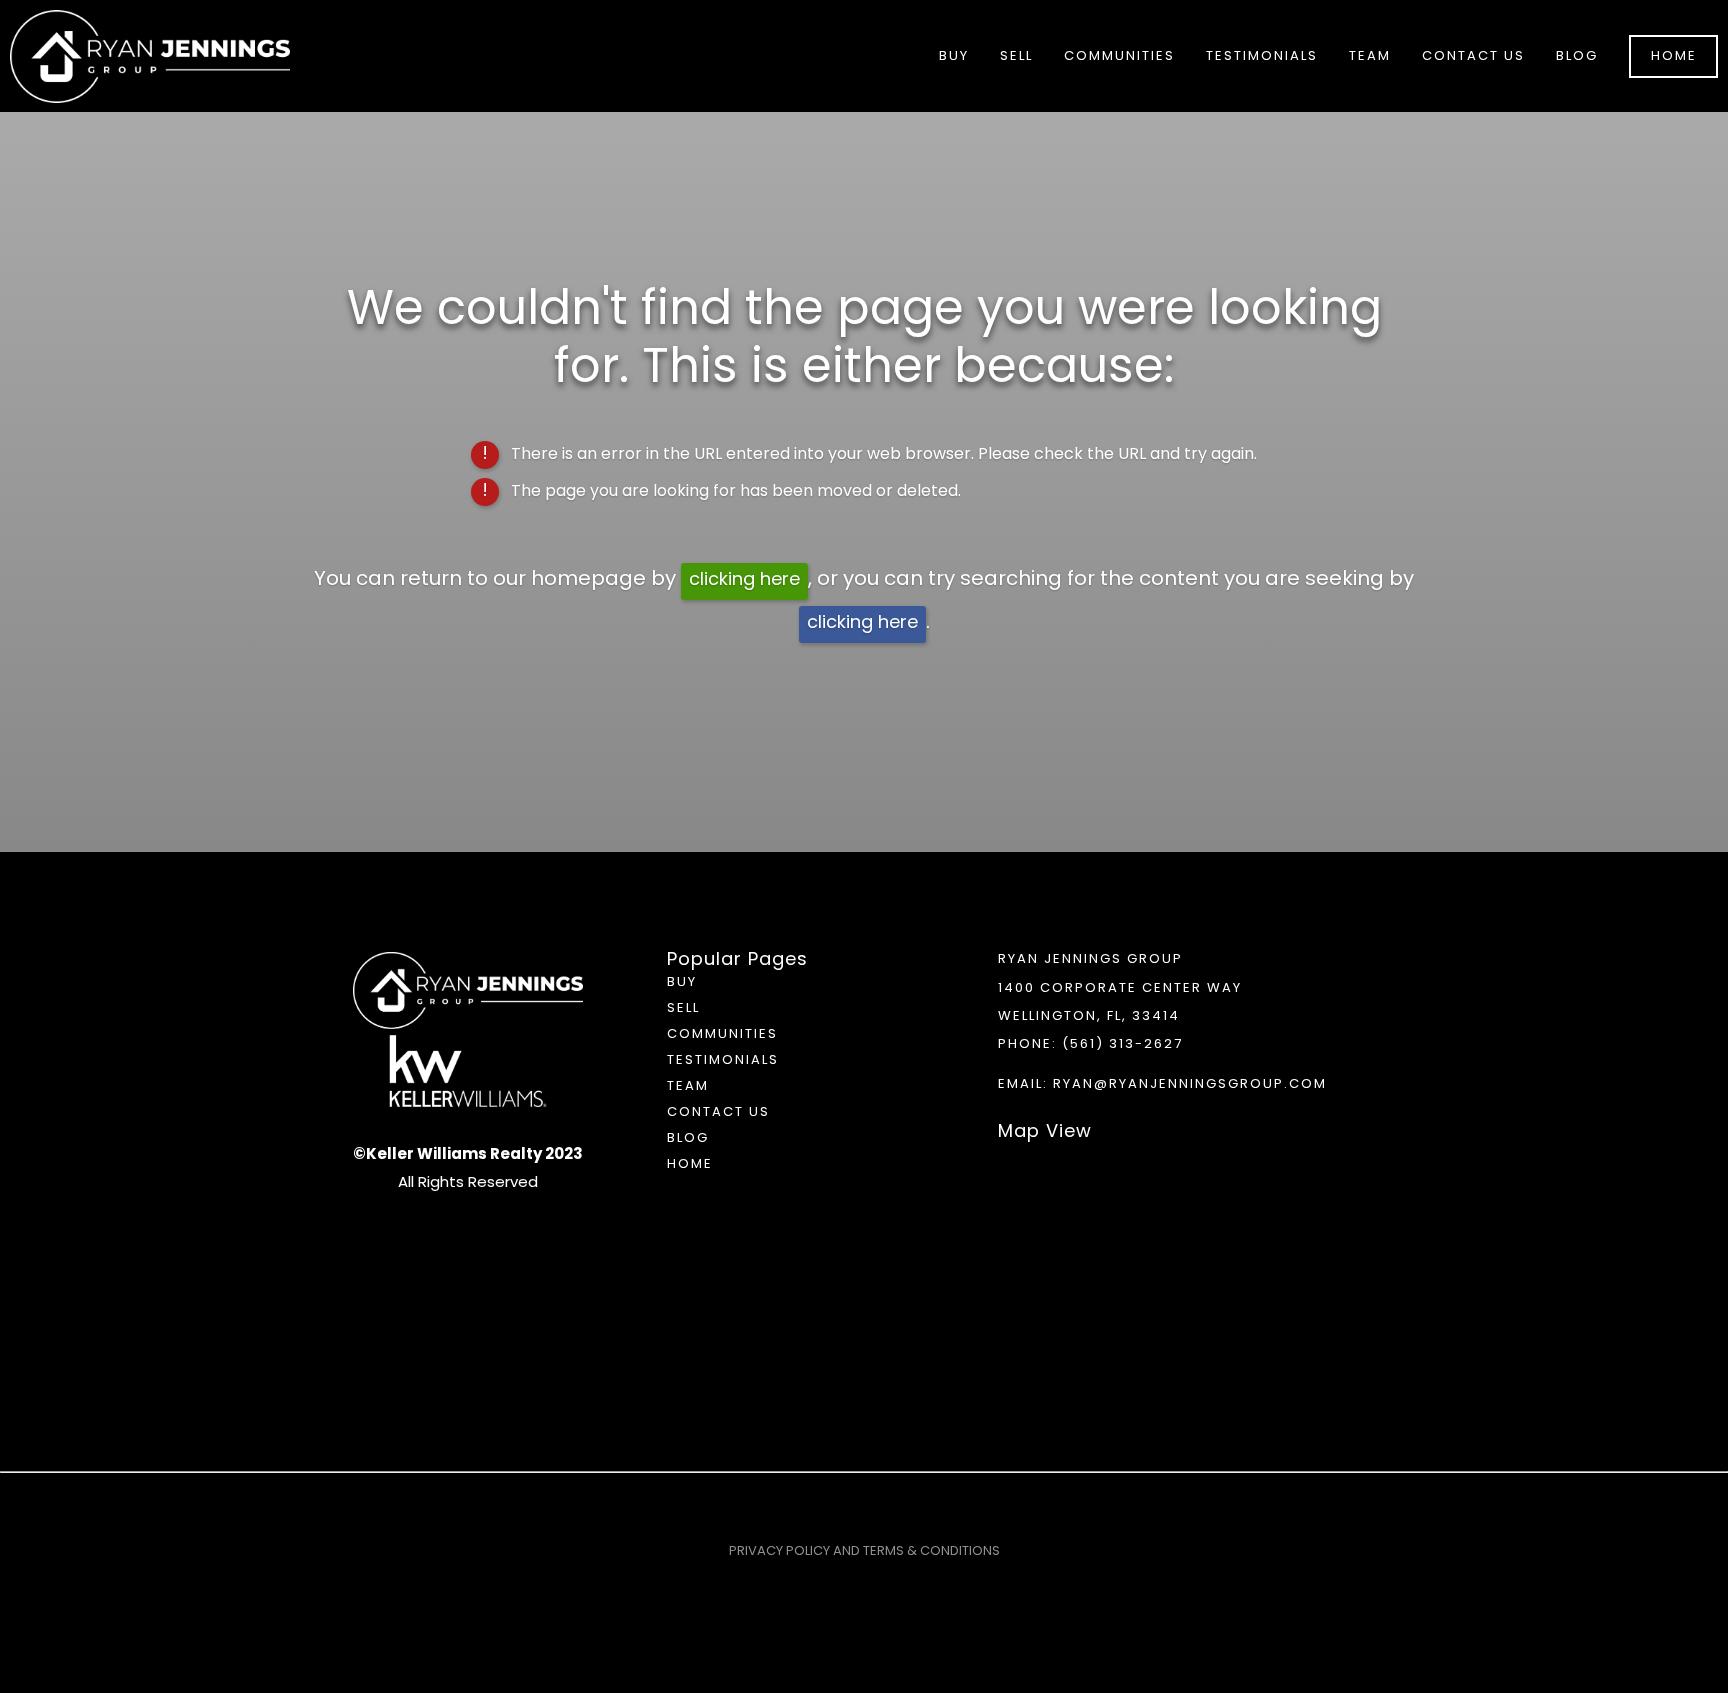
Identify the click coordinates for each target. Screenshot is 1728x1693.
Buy (682, 982)
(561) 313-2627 (1122, 1044)
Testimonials (1262, 56)
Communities (722, 1034)
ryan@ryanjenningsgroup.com (1190, 1084)
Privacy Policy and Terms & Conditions (864, 1551)
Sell (683, 1008)
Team (1370, 56)
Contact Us (1473, 56)
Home (1674, 56)
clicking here (744, 580)
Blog (1577, 56)
